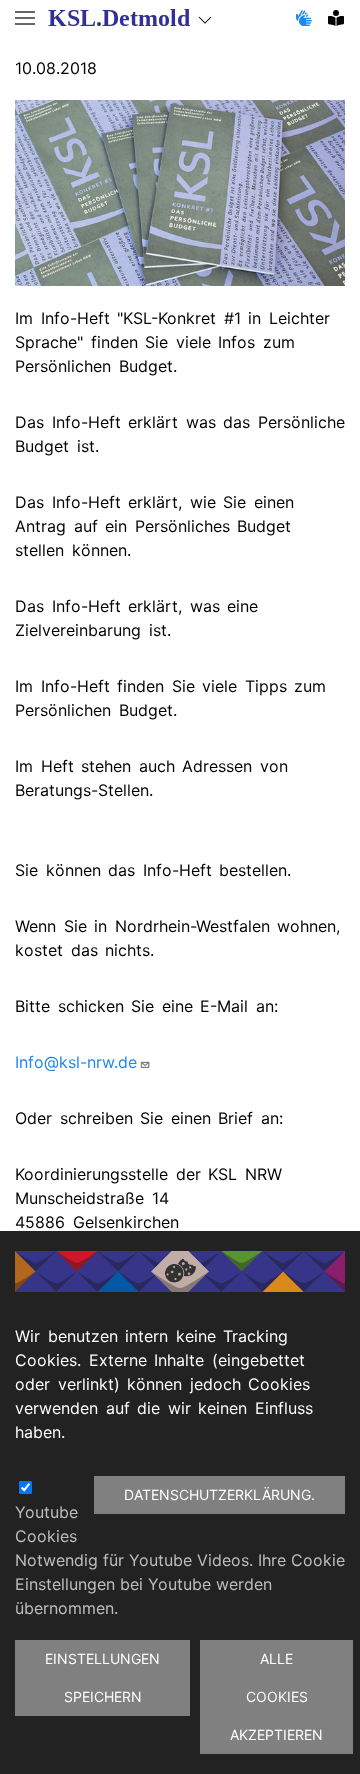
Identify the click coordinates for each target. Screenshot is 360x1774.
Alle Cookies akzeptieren (276, 1696)
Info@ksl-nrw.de (76, 1062)
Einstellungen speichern (102, 1677)
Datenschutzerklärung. (219, 1494)
